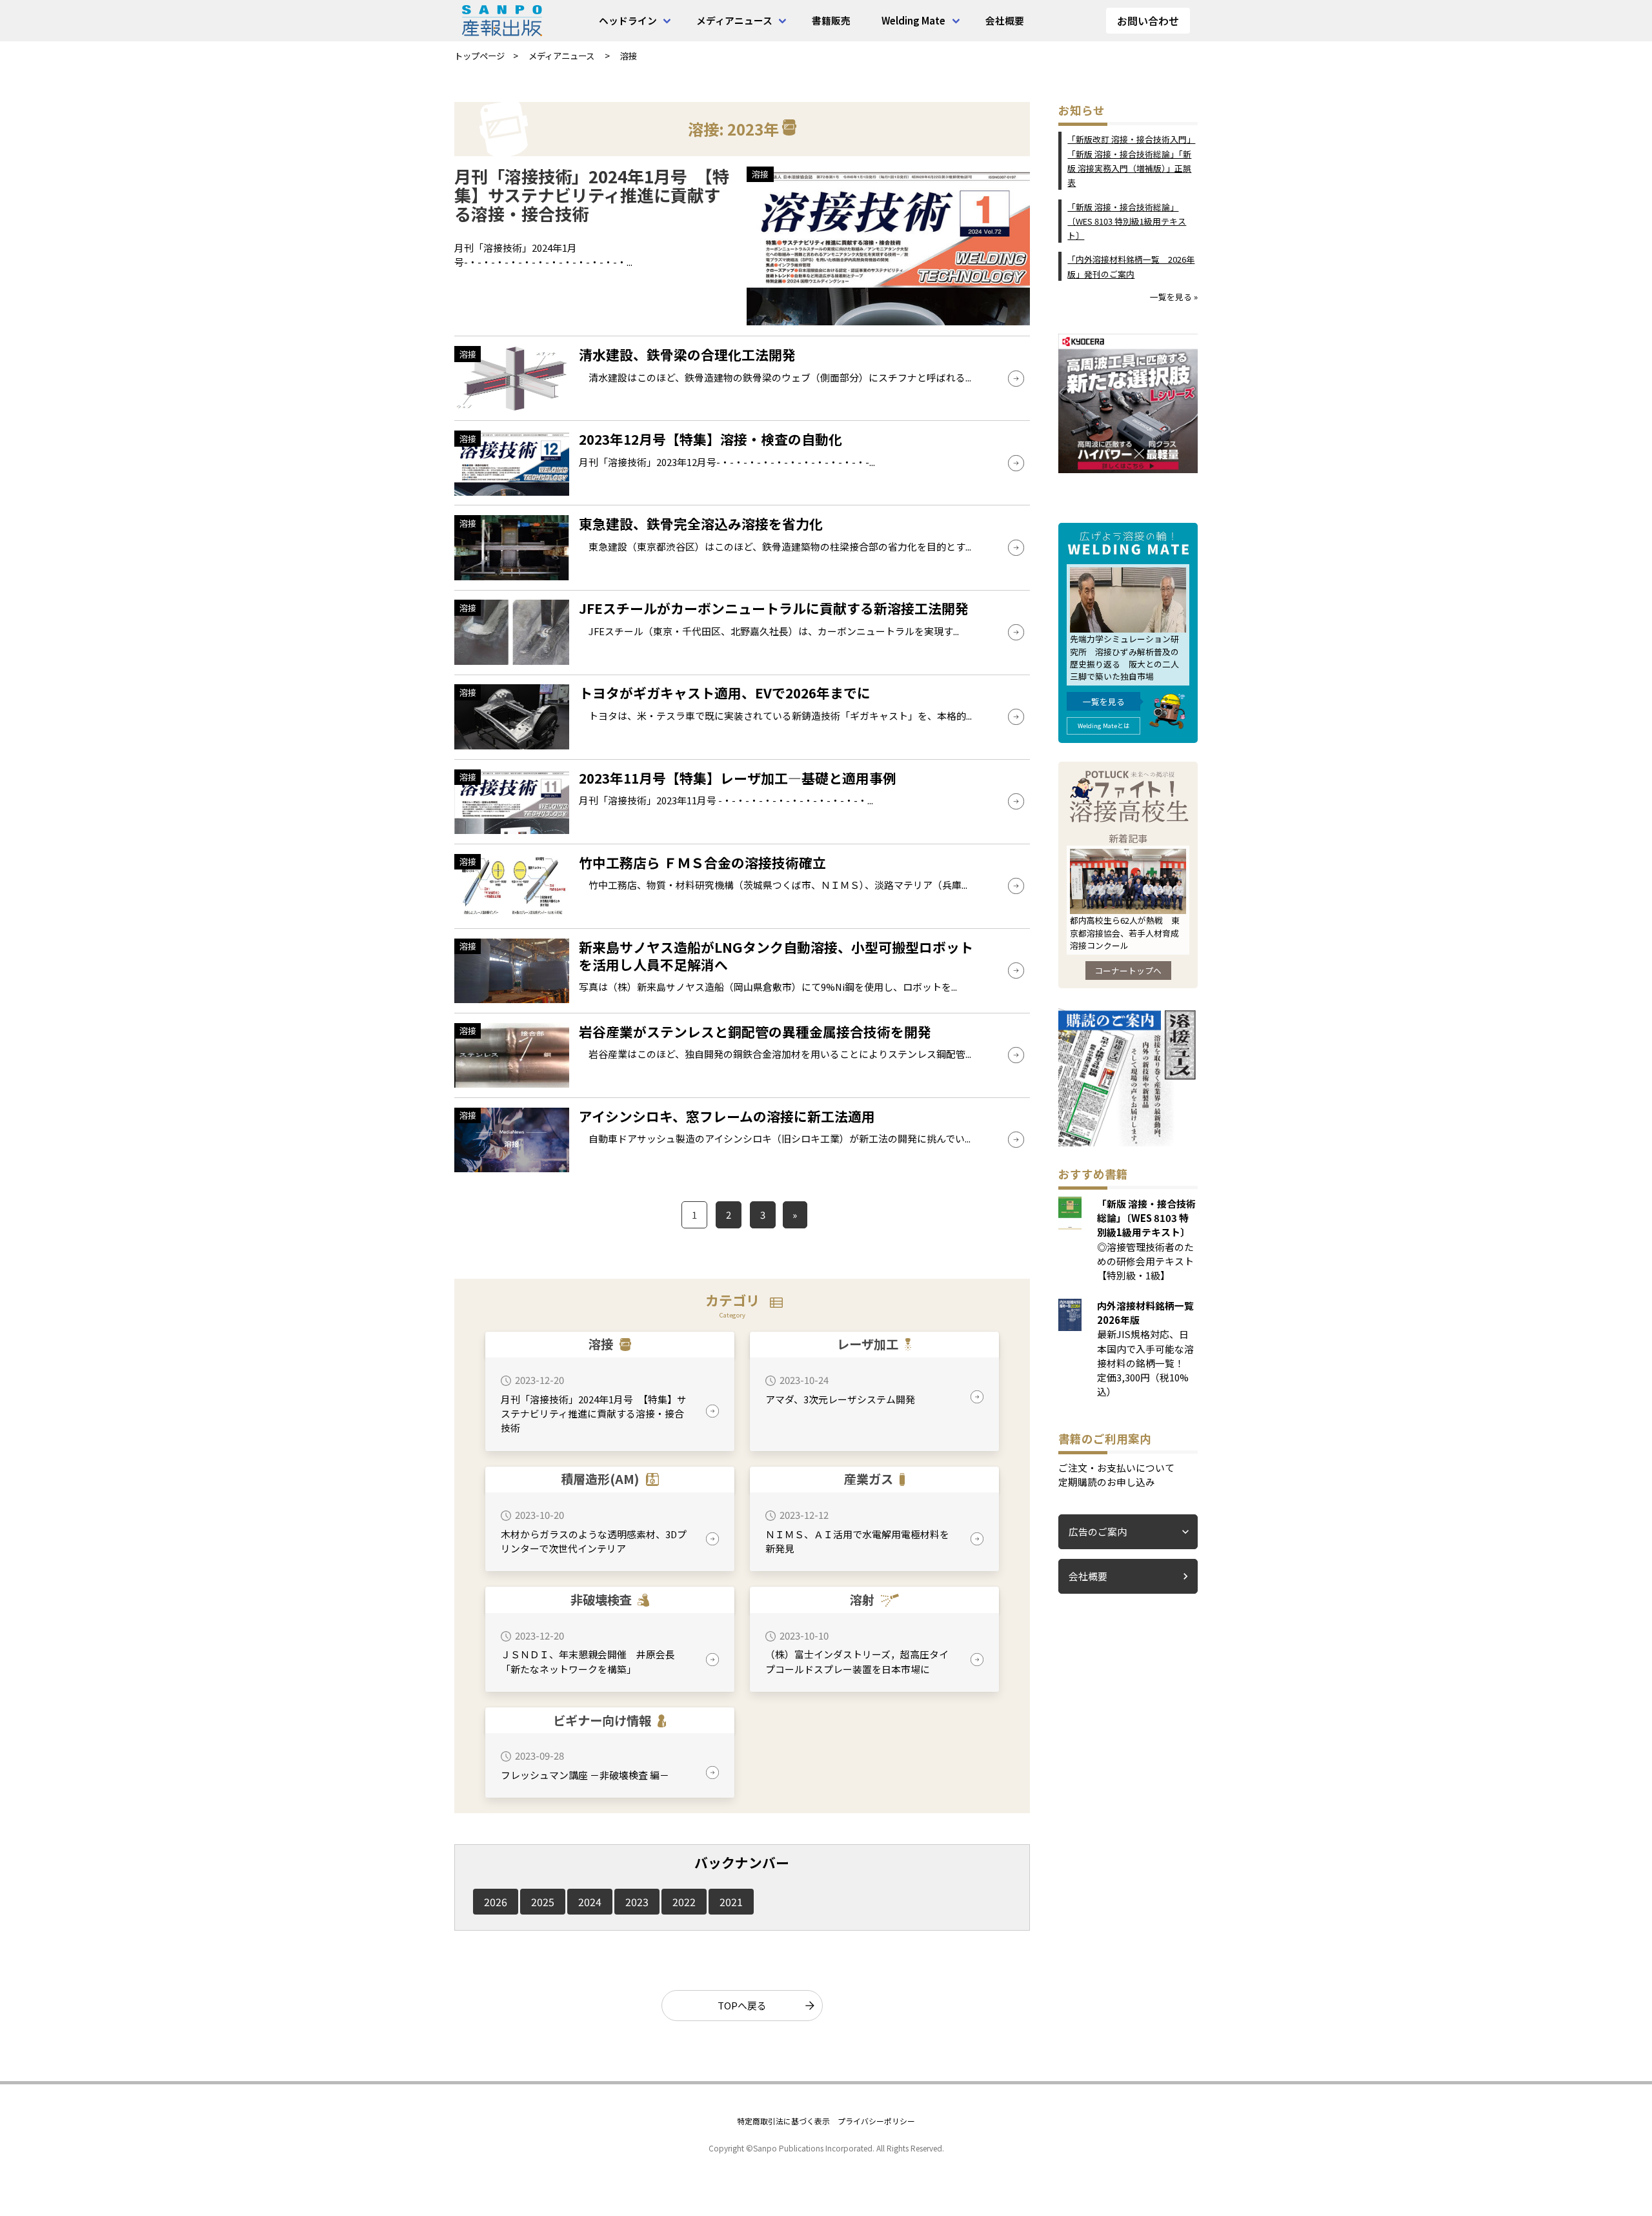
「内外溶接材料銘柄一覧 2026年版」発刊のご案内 (1131, 266)
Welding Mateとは (1104, 726)
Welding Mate (913, 20)
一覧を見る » (1174, 297)
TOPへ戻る (742, 2005)
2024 (590, 1902)
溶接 (629, 56)
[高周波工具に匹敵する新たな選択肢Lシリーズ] (1128, 469)
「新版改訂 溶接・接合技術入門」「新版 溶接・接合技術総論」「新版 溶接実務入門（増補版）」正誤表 (1131, 161)
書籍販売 (831, 20)
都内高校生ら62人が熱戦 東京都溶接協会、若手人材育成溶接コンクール (1125, 932)
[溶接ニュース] (1128, 1142)
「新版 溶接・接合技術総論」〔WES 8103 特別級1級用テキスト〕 (1127, 221)
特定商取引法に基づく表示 (783, 2121)
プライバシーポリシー (876, 2121)
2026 (496, 1902)
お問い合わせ (1148, 21)
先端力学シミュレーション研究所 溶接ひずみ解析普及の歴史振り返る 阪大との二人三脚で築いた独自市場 (1124, 657)
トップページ (479, 56)
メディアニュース (734, 20)
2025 (543, 1902)
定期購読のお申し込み (1107, 1482)
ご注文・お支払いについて (1116, 1468)
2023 (637, 1902)
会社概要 (1005, 20)
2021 (731, 1902)
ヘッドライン (628, 20)
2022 (684, 1902)
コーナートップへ (1128, 971)
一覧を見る (1104, 701)
